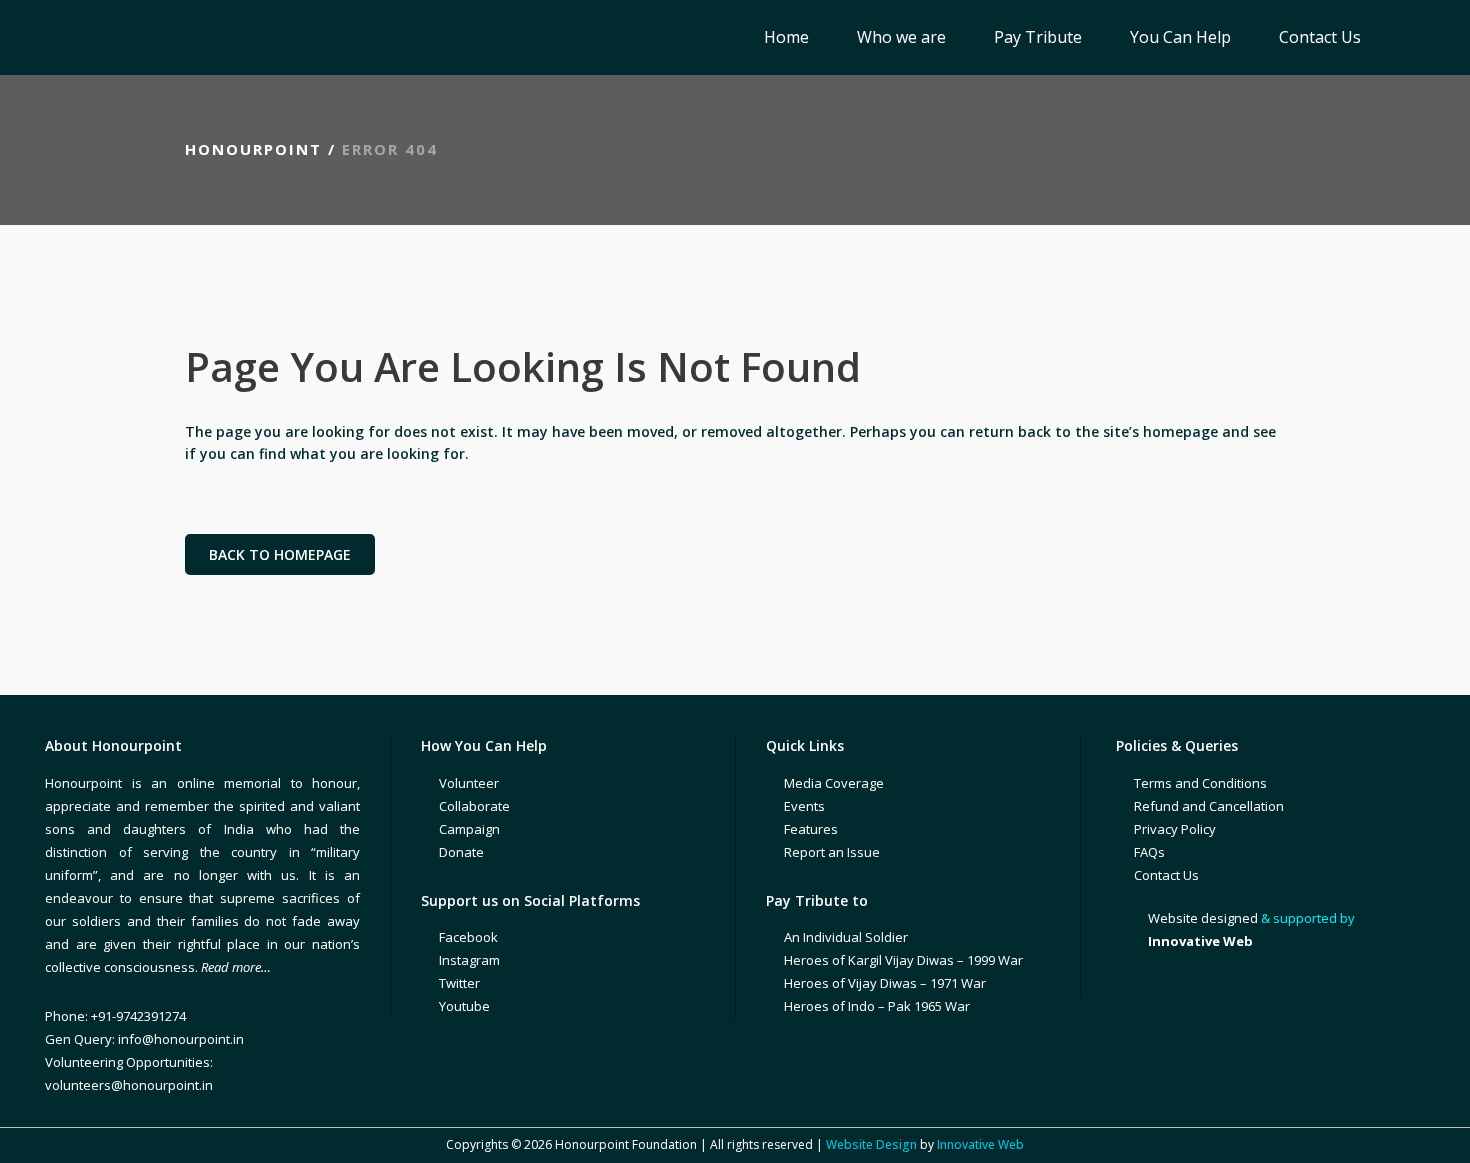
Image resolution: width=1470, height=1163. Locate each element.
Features (811, 829)
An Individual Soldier (846, 937)
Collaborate (474, 806)
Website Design (871, 1144)
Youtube (464, 1006)
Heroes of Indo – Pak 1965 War (877, 1006)
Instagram (469, 960)
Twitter (459, 983)
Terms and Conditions (1200, 783)
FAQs (1149, 852)
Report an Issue (832, 852)
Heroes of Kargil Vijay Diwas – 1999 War (903, 960)
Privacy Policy (1175, 829)
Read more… (236, 967)
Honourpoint (253, 149)
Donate (461, 852)
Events (804, 806)
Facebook (468, 937)
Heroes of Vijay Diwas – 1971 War (885, 983)
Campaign (469, 829)
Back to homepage (280, 554)
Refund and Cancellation (1209, 806)
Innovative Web (980, 1144)
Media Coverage (834, 783)
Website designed (1203, 918)
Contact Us (1166, 875)
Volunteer (469, 783)
